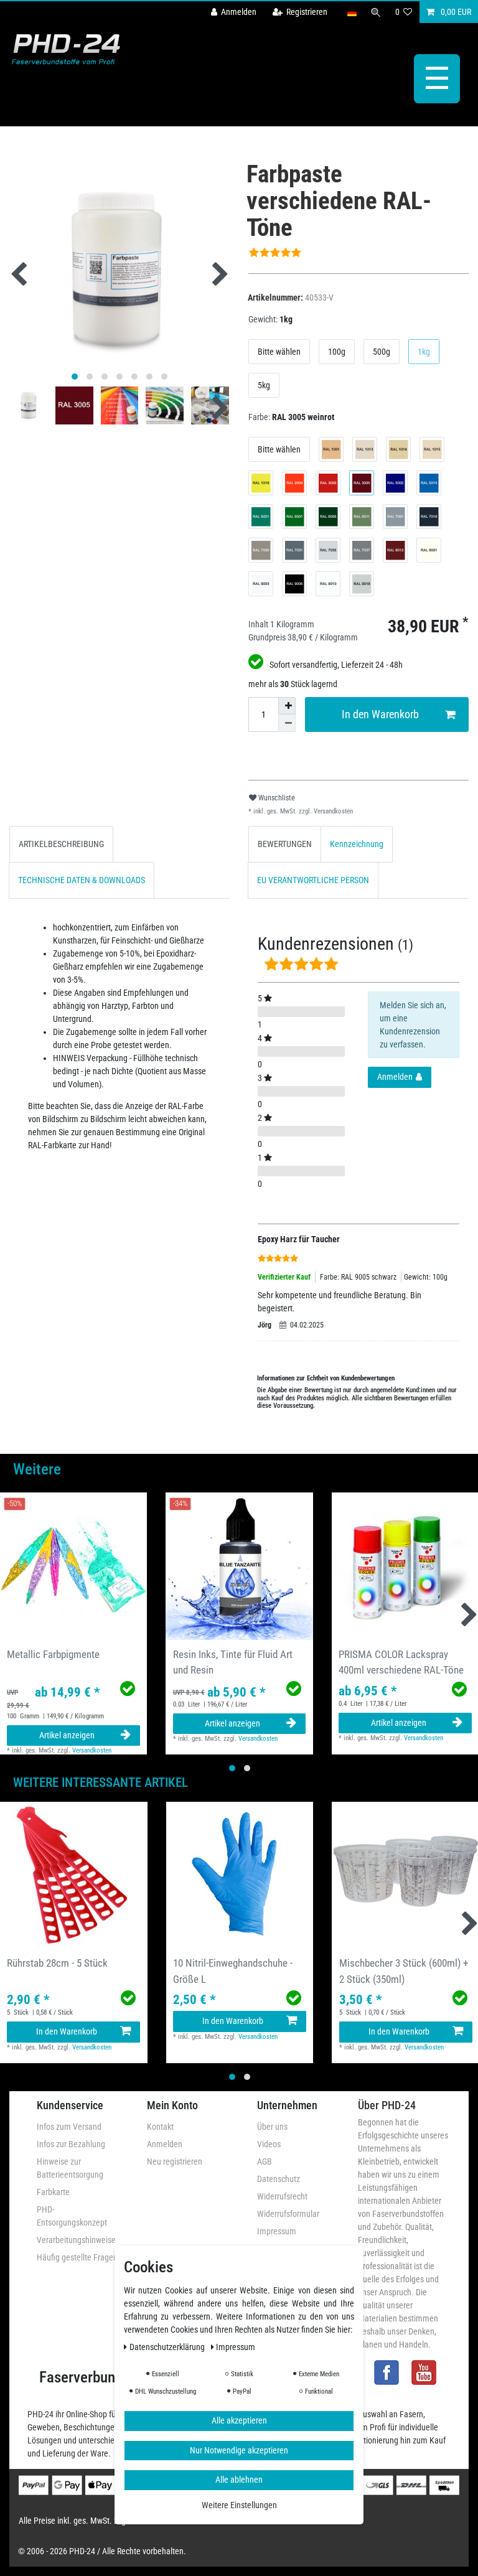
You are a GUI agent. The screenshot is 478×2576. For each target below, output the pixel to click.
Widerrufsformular (288, 2214)
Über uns (272, 2127)
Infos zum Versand (69, 2127)
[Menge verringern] (287, 723)
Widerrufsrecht (282, 2196)
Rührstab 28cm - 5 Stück (57, 1963)
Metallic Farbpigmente (53, 1654)
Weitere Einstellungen (239, 2505)
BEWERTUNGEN (285, 844)
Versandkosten (332, 811)
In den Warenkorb (380, 714)
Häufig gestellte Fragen (77, 2257)
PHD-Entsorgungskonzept (72, 2216)
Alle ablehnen (239, 2480)
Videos (269, 2144)
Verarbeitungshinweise (76, 2240)
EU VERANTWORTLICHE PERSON (313, 880)
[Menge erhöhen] (287, 706)
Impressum (277, 2231)
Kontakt (160, 2127)
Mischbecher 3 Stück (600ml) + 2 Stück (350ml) (404, 1971)
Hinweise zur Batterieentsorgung (70, 2168)
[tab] (61, 844)
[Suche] (376, 12)
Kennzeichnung (357, 844)
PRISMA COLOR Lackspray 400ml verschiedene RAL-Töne (401, 1662)
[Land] (351, 12)
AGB (265, 2161)
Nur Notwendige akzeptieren (239, 2450)
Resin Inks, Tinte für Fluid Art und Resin (233, 1662)
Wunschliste (276, 798)
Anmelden (165, 2144)
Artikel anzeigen (67, 1735)
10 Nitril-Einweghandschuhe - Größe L (233, 1971)
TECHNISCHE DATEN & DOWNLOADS (82, 880)
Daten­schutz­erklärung (168, 2347)
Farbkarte (53, 2192)
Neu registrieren (175, 2161)
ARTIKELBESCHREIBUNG (61, 844)
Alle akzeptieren (239, 2420)
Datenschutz (279, 2179)
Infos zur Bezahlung (71, 2144)
